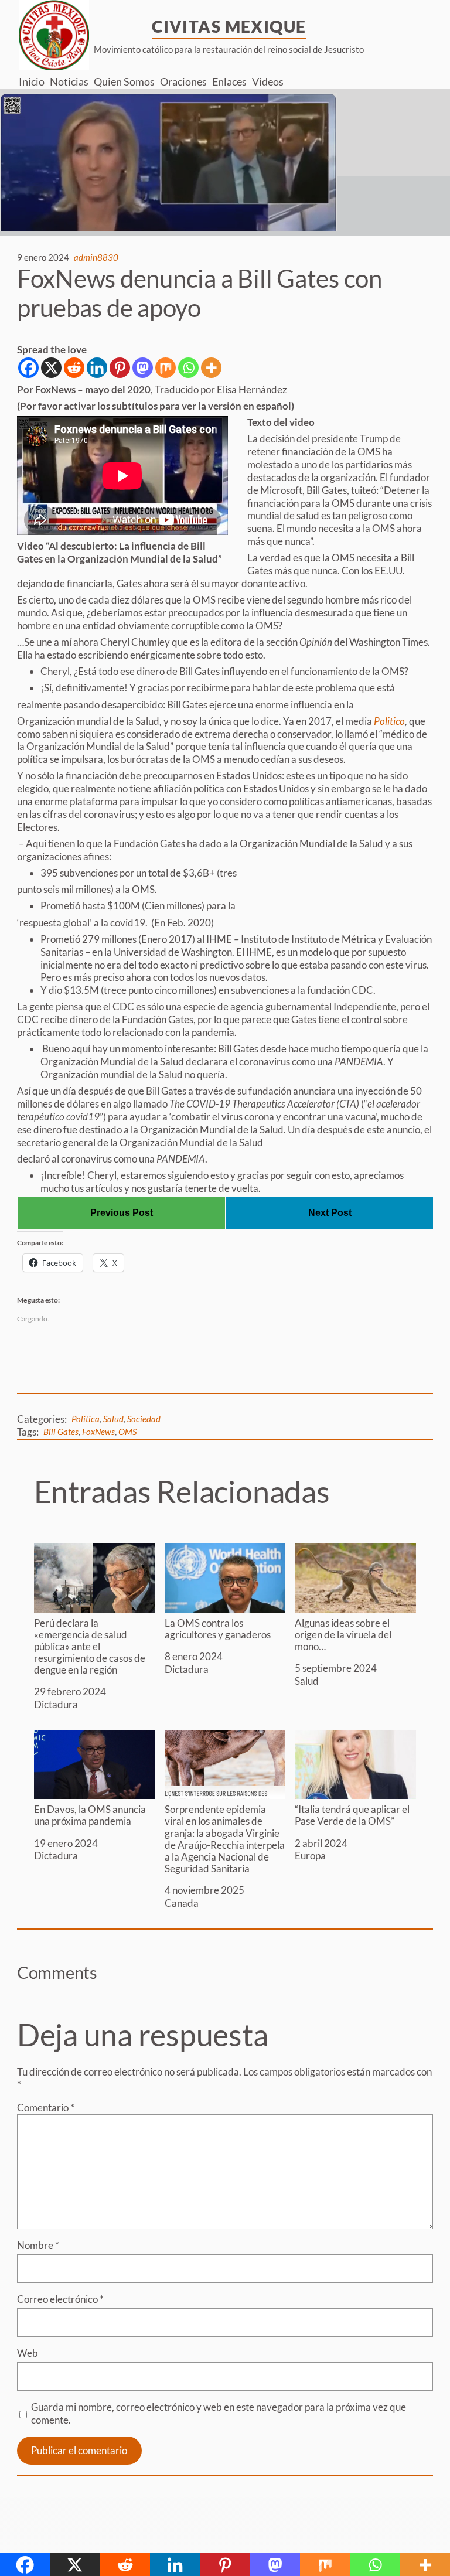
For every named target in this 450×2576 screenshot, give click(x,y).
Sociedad (144, 1419)
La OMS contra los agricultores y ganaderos (218, 1629)
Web (28, 2353)
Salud (113, 1419)
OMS (127, 1432)
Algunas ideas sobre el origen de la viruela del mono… (343, 1635)
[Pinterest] (120, 368)
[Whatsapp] (188, 368)
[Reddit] (74, 368)
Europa (310, 1856)
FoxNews (98, 1432)
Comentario (46, 2108)
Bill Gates (61, 1432)
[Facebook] (28, 368)
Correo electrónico (60, 2299)
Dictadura (56, 1704)
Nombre (38, 2245)
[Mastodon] (143, 368)
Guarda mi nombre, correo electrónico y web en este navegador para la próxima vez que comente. (219, 2413)
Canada (182, 1903)
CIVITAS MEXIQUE (229, 26)
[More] (211, 368)
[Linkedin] (97, 368)
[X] (51, 368)
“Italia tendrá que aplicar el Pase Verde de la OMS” (352, 1815)
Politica (86, 1419)
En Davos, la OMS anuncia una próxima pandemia (90, 1815)
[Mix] (166, 368)
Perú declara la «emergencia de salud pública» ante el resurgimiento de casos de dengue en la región (90, 1646)
